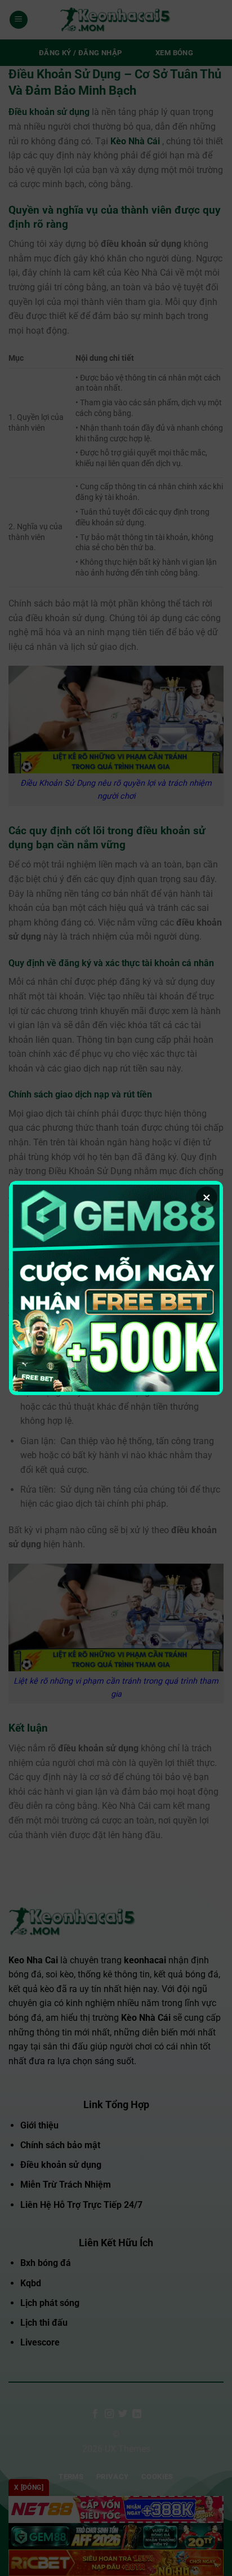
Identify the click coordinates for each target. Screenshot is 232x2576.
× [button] (207, 1197)
